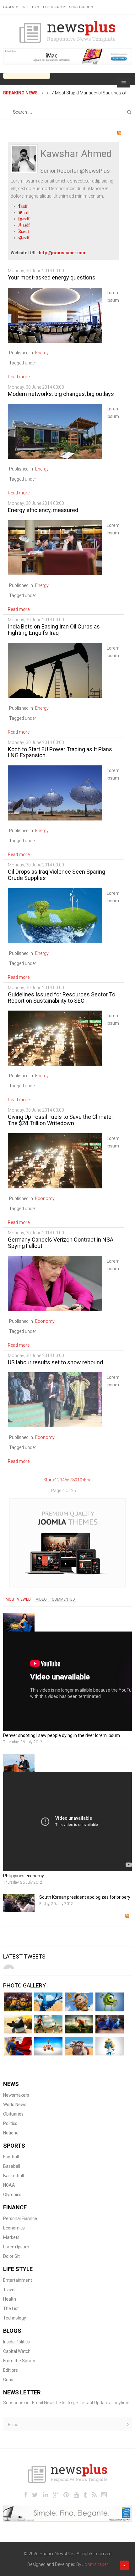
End (88, 1480)
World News (15, 2105)
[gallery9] (110, 2046)
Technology (15, 2318)
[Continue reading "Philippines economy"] (19, 1763)
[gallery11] (79, 2002)
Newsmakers (16, 2095)
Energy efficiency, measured (43, 510)
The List (11, 2308)
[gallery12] (110, 2002)
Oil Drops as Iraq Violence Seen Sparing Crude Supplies (57, 875)
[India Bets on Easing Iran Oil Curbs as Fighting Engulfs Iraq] (55, 670)
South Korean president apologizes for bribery (85, 1897)
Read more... (20, 377)
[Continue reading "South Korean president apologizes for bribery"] (19, 1903)
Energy (42, 353)
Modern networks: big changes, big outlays (61, 394)
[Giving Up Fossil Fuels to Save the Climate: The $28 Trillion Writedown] (55, 1160)
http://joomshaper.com (63, 253)
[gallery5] (110, 2024)
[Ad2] (67, 2513)
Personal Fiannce (20, 2218)
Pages (9, 7)
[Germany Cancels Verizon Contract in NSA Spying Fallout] (55, 1283)
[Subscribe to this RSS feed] (119, 133)
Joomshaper (95, 2564)
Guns (8, 2380)
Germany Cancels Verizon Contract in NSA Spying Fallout (61, 1243)
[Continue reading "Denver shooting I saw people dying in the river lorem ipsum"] (19, 1622)
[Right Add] (67, 1543)
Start (48, 1480)
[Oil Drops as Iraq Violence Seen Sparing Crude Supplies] (55, 915)
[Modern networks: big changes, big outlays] (55, 431)
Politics (10, 2123)
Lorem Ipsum (16, 2247)
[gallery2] (18, 2024)
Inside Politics (16, 2342)
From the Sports (19, 2361)
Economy (45, 1198)
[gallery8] (79, 2046)
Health (10, 2299)
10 (80, 1480)
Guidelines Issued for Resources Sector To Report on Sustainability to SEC (62, 998)
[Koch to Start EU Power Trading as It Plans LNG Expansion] (55, 792)
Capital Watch (17, 2351)
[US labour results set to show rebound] (55, 1400)
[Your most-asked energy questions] (55, 315)
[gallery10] (48, 2002)
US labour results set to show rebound (55, 1362)
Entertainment (18, 2280)
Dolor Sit (11, 2256)
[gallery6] (18, 2046)
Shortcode (79, 7)
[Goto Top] (124, 2565)
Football (11, 2157)
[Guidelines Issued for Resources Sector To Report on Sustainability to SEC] (55, 1038)
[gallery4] (79, 2024)
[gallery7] (48, 2046)
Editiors (11, 2370)
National (11, 2133)
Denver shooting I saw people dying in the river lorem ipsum (62, 1735)
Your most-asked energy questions (52, 277)
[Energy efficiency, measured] (55, 547)
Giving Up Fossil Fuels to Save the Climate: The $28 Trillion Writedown (60, 1120)
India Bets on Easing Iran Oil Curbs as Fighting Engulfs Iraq (54, 630)
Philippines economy (24, 1876)
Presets (28, 7)
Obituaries (13, 2114)
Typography (54, 7)
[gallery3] (48, 2024)
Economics (14, 2228)
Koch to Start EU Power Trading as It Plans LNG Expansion (60, 752)
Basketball (13, 2176)
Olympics (12, 2195)
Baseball (12, 2166)
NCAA (9, 2185)
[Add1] (67, 56)
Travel (9, 2290)
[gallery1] (18, 2002)
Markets (11, 2237)
